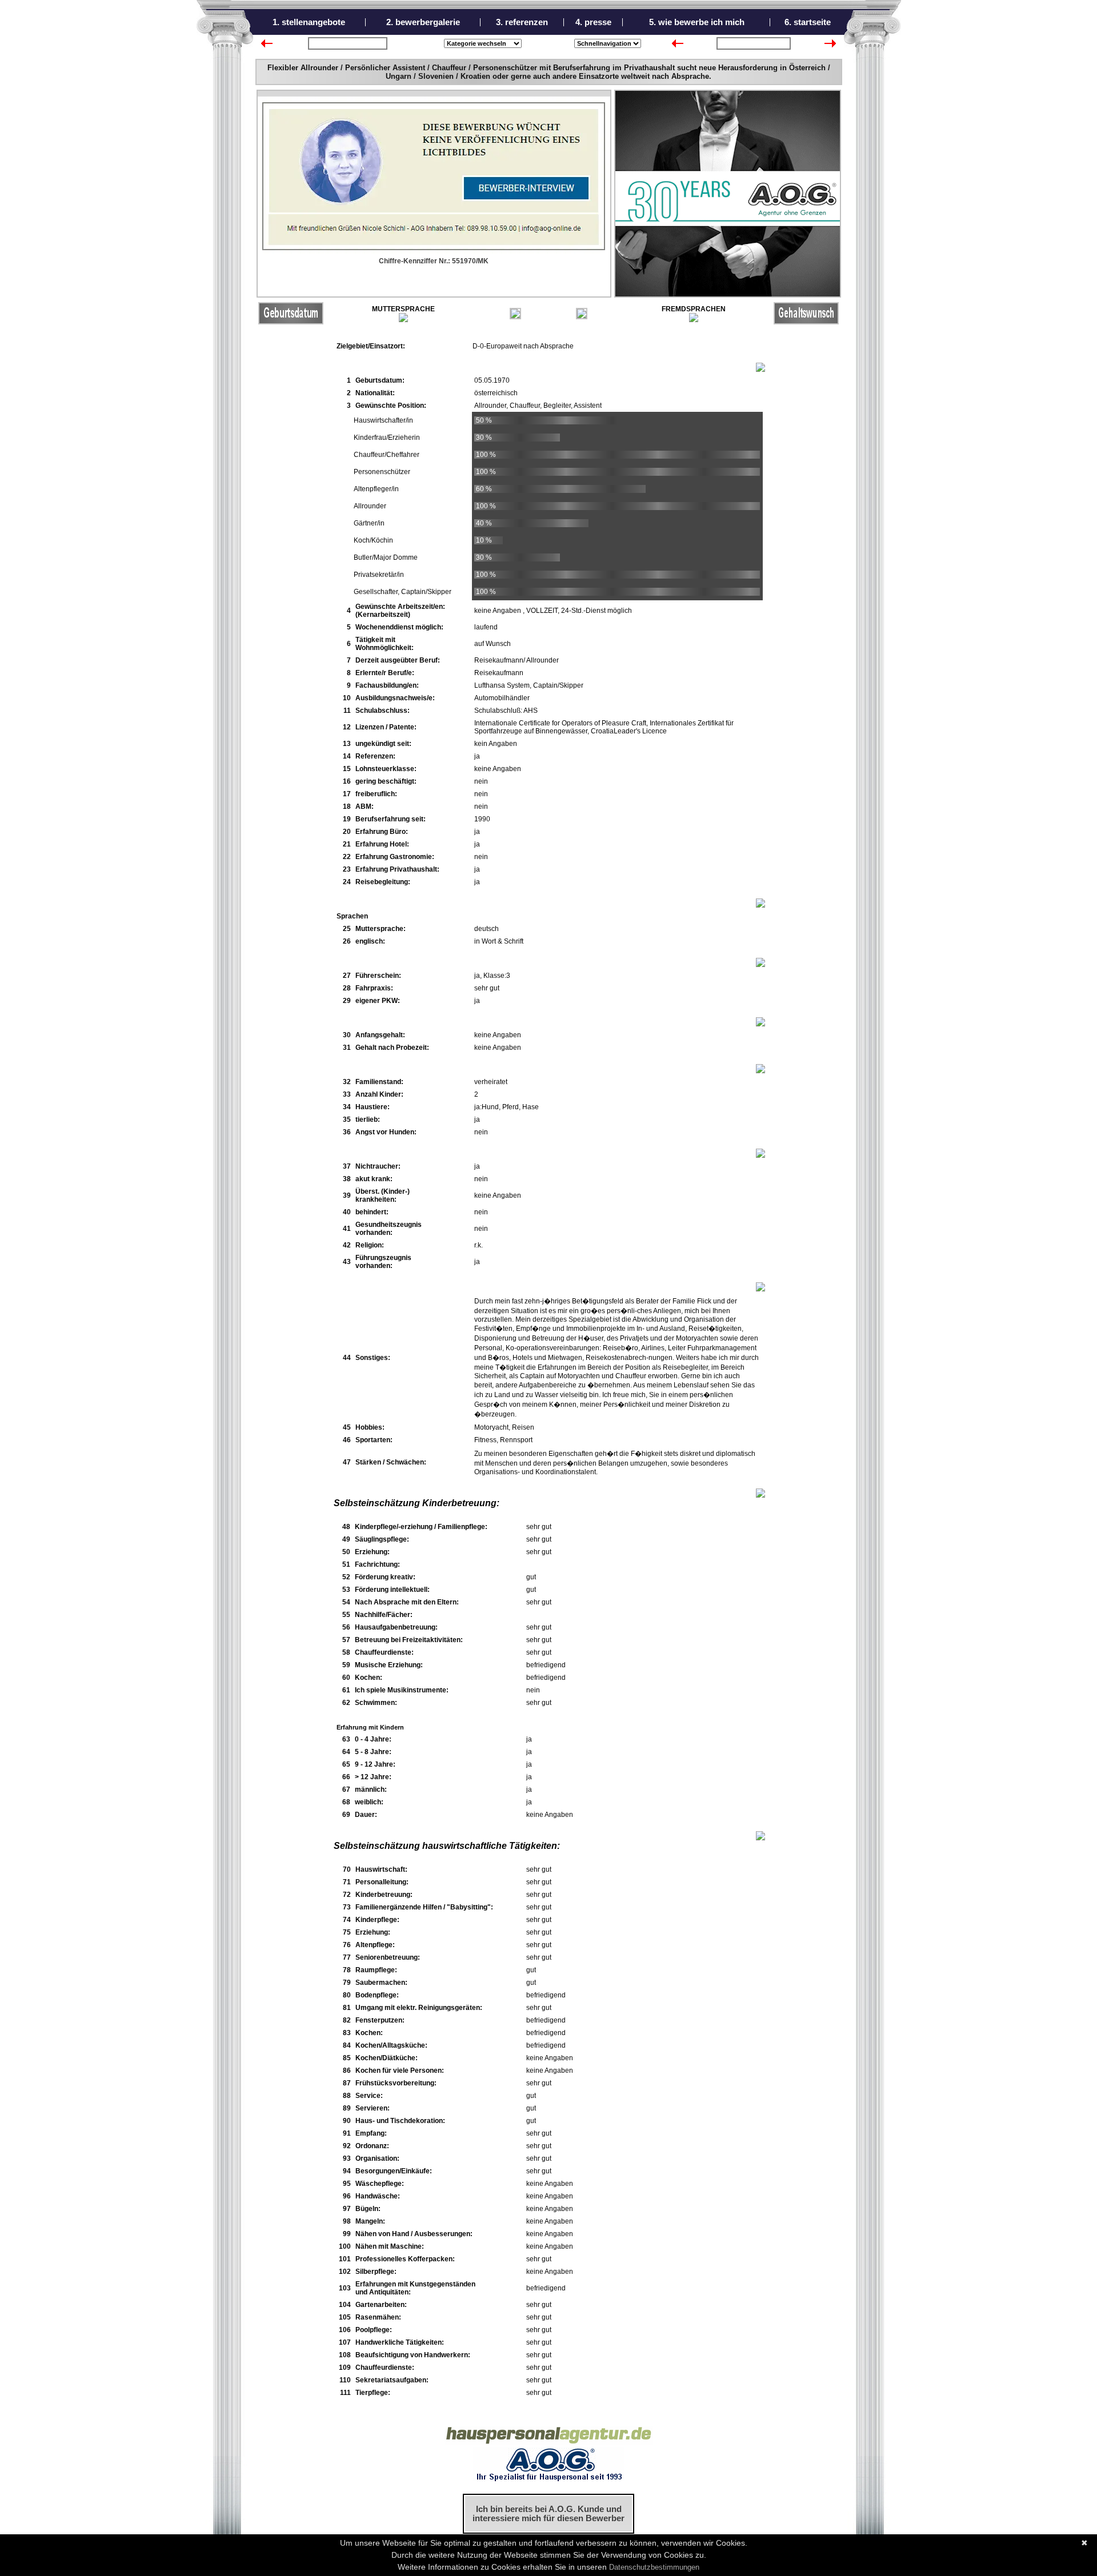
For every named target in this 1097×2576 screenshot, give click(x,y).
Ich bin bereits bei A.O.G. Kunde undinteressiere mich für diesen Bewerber (548, 2514)
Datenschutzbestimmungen (654, 2567)
